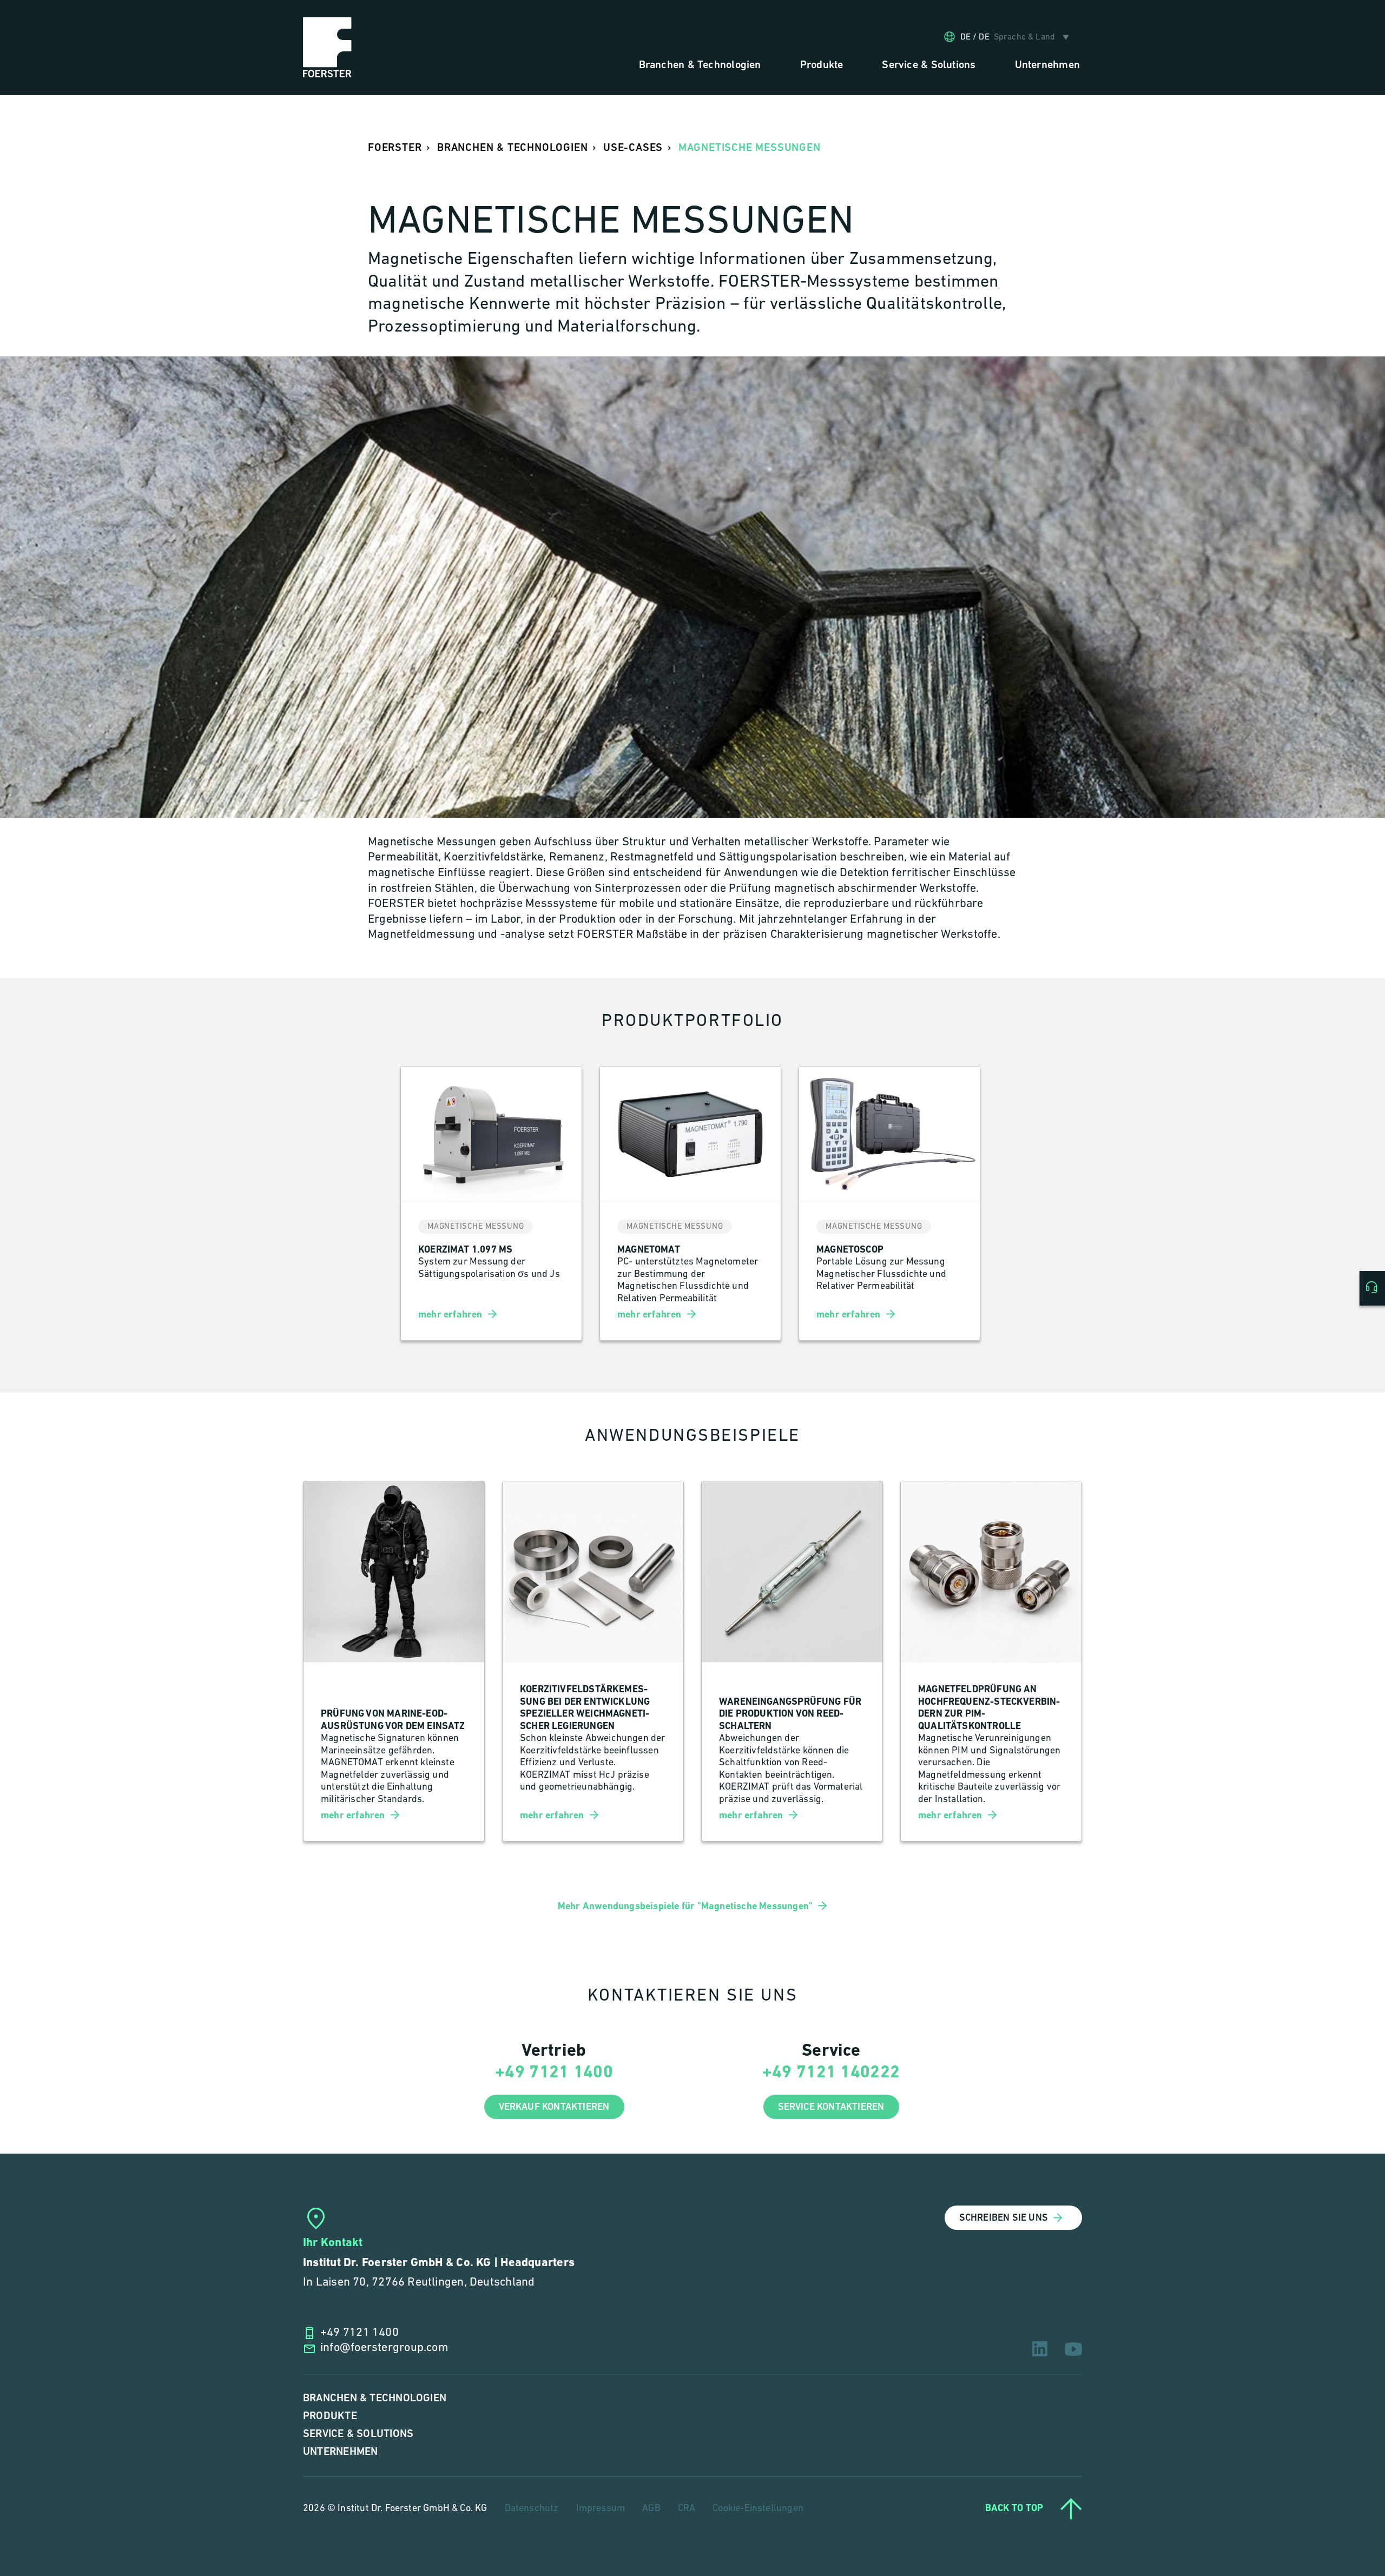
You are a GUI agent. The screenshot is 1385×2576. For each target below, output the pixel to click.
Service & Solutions (358, 2434)
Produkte (330, 2416)
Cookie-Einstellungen (758, 2509)
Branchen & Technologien (375, 2398)
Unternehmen (340, 2452)
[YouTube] (1073, 2349)
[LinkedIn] (1040, 2349)
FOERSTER (395, 148)
